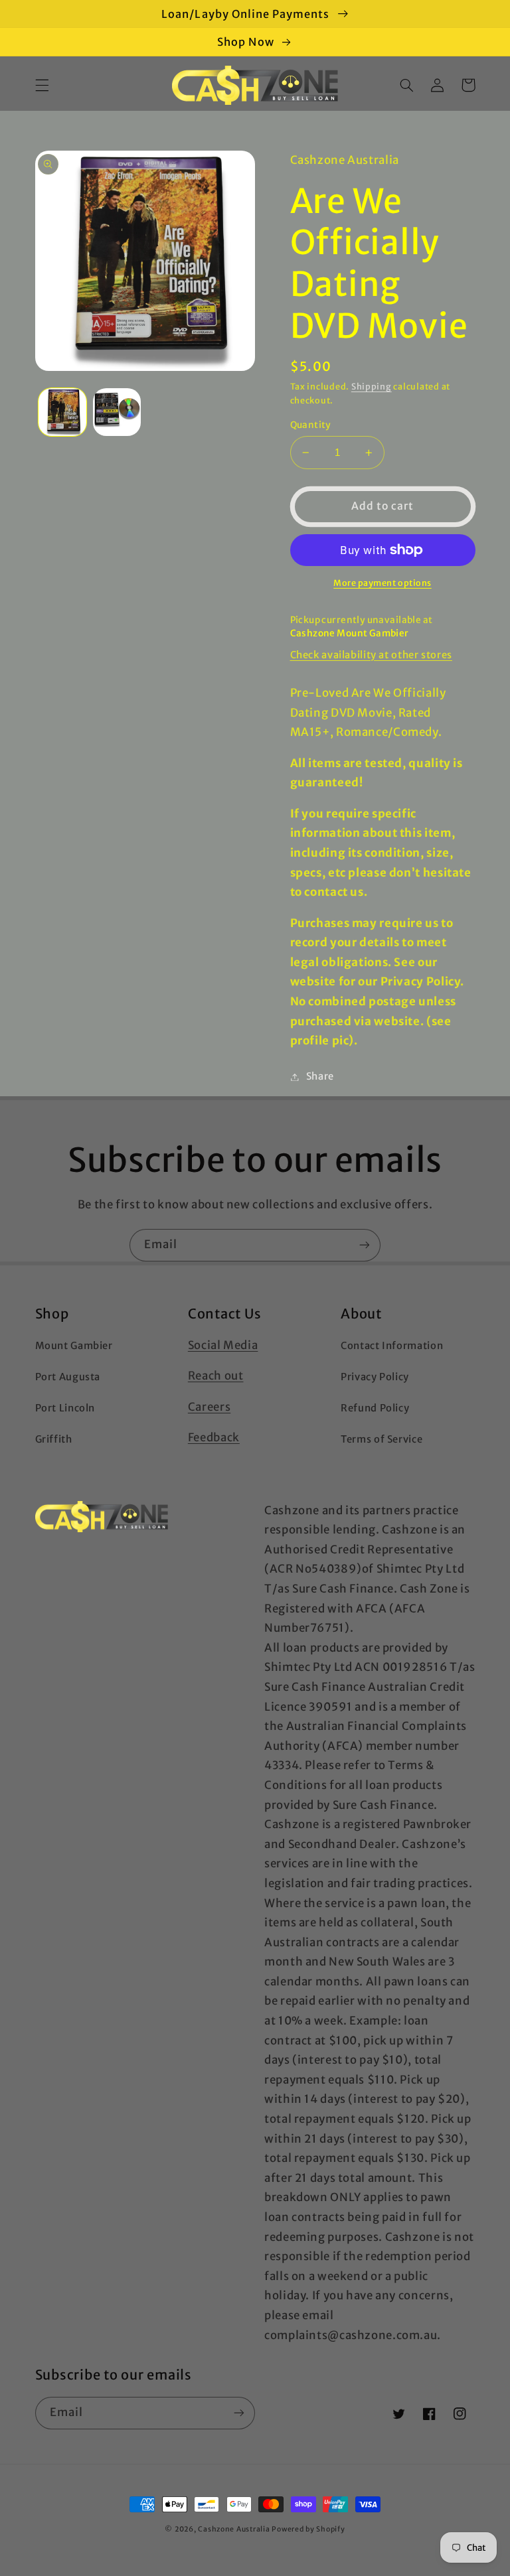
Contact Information (392, 1346)
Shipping (372, 387)
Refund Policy (375, 1408)
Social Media (223, 1345)
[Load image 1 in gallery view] (62, 412)
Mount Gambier (74, 1346)
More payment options (382, 583)
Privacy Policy (375, 1377)
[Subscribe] (365, 1245)
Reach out (216, 1376)
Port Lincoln (65, 1408)
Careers (209, 1407)
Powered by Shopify (308, 2529)
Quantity (311, 425)
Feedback (214, 1437)
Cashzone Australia (234, 2529)
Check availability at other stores (371, 655)
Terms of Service (382, 1439)
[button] (42, 85)
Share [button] (320, 1076)
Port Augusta (68, 1377)
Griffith (54, 1439)
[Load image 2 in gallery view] (117, 412)
